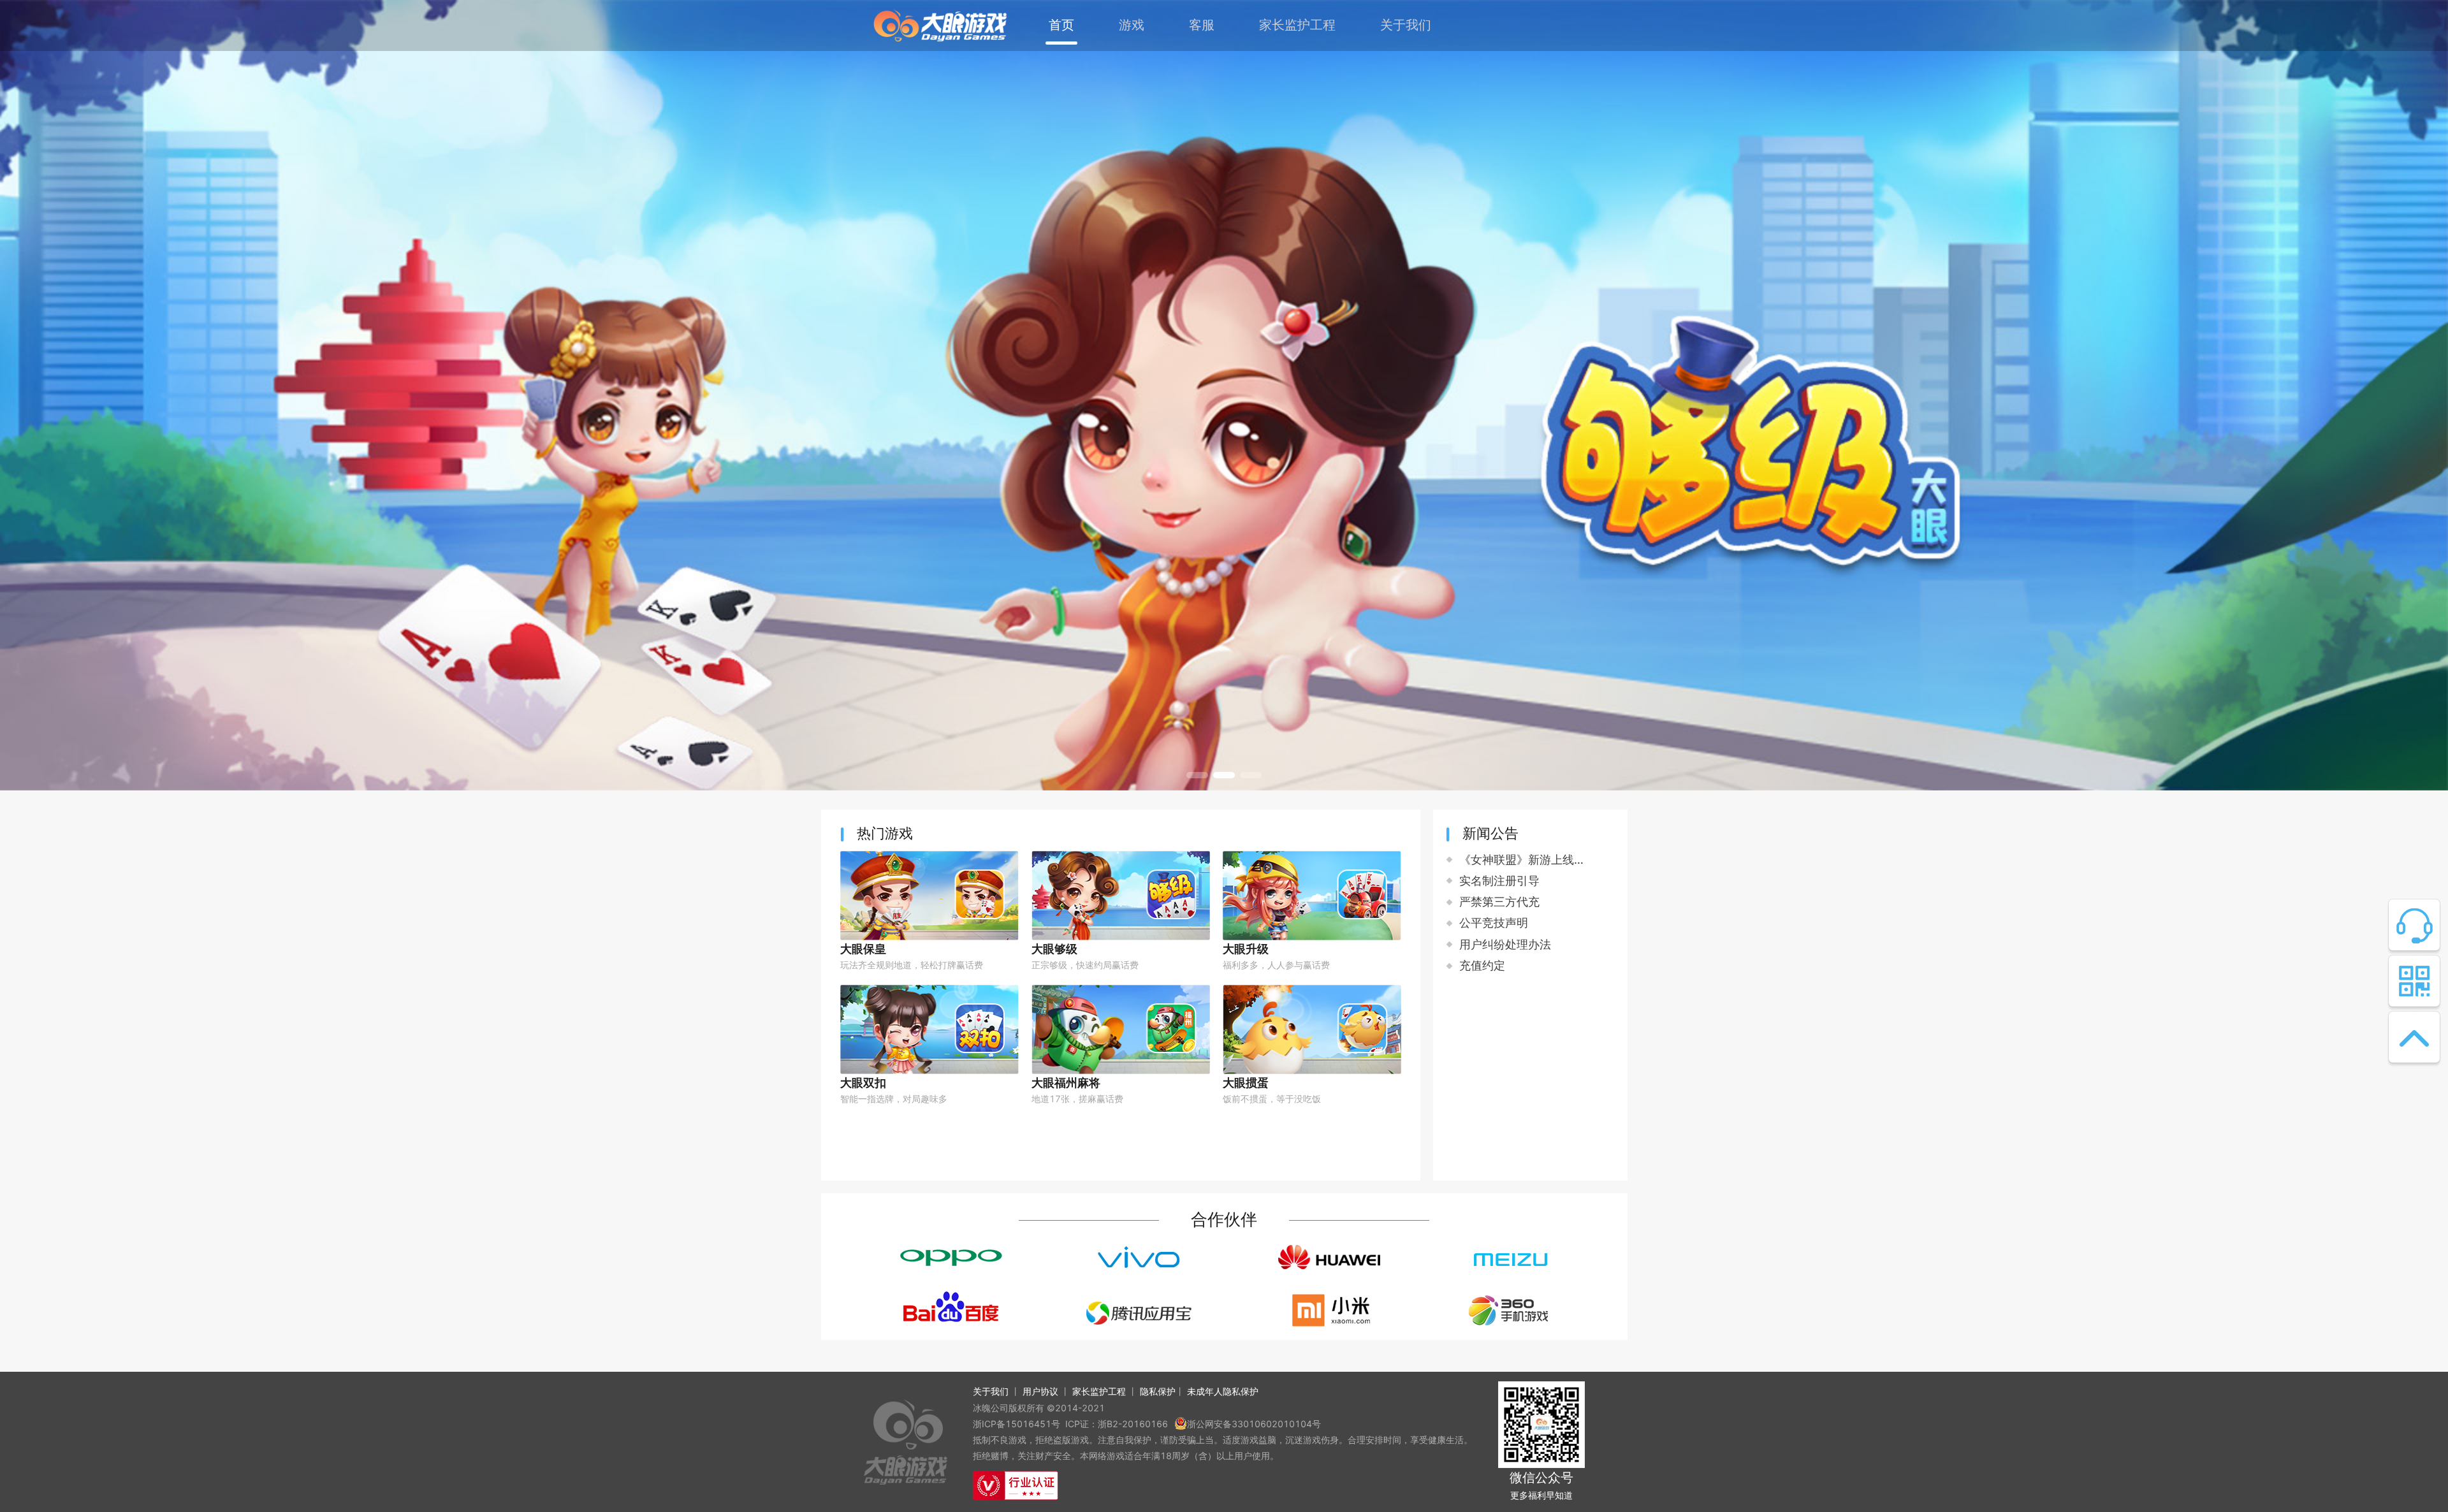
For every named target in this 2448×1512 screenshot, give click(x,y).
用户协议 (1040, 1391)
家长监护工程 (1099, 1391)
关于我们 (991, 1391)
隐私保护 (1158, 1391)
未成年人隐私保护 (1223, 1391)
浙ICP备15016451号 (1016, 1424)
